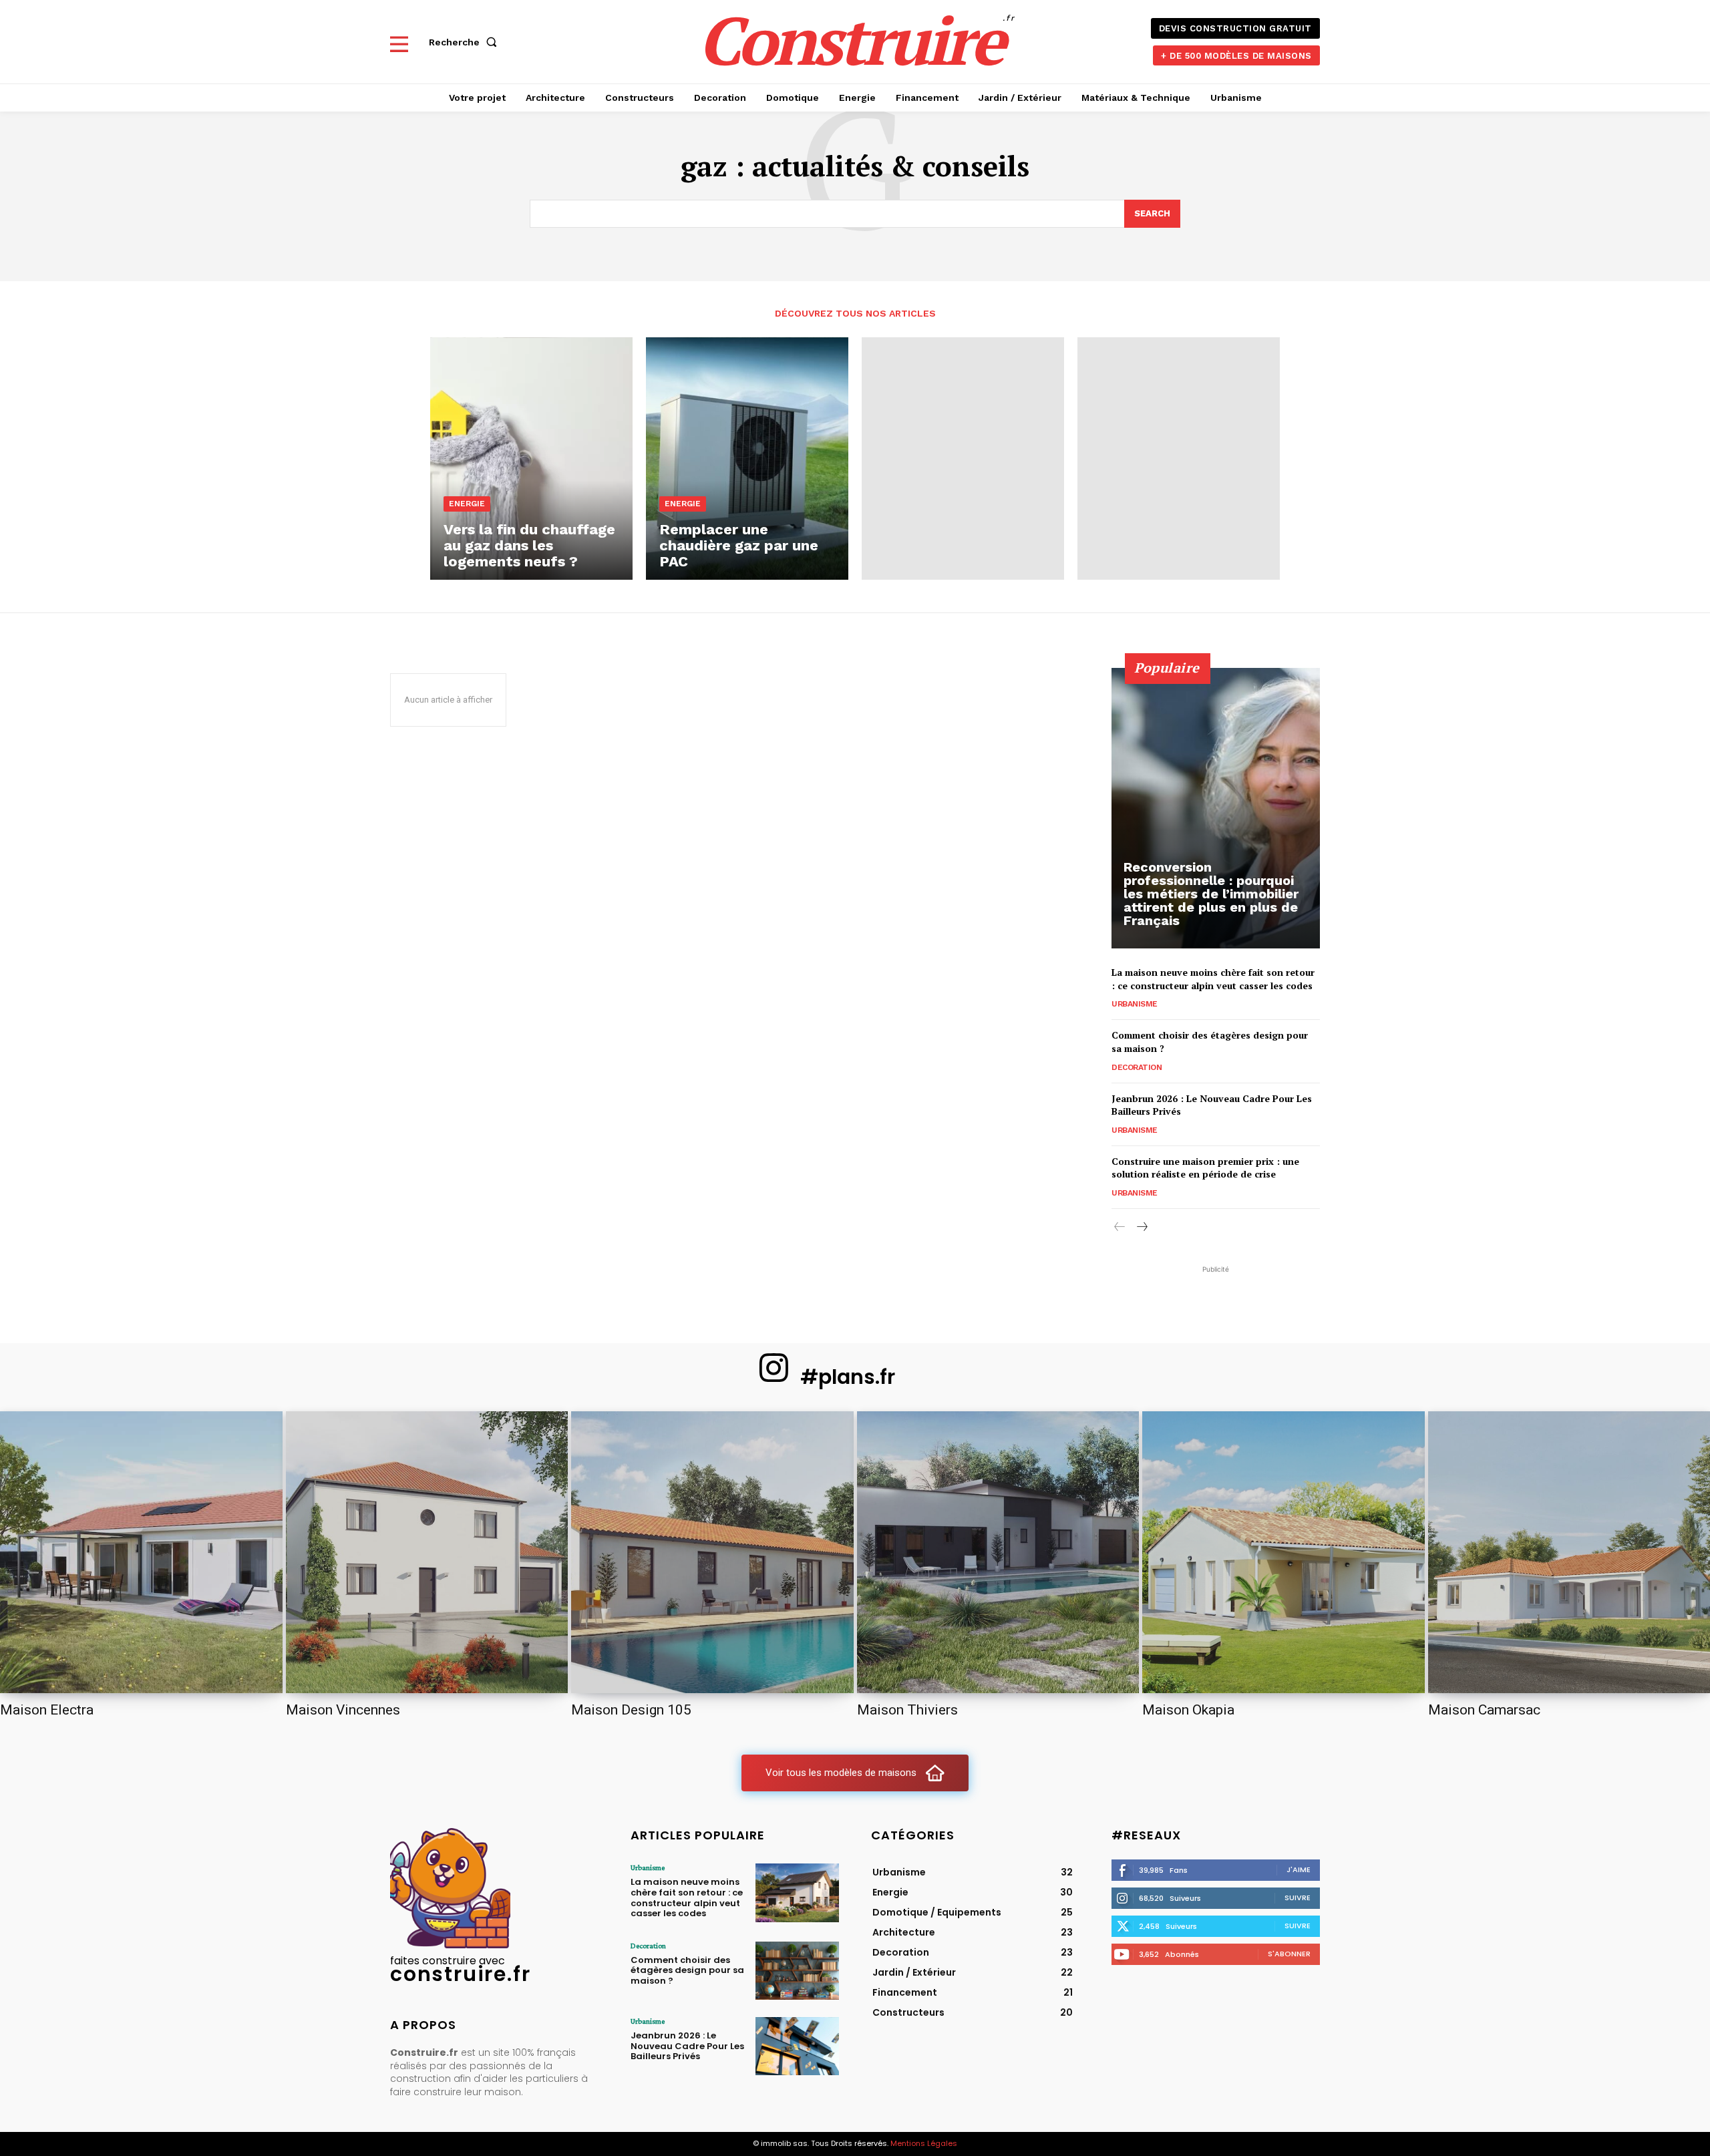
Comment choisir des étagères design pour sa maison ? (687, 1970)
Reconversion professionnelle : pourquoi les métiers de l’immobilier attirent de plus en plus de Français (1211, 894)
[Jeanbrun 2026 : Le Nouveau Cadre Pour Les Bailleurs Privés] (797, 2046)
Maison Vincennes (343, 1710)
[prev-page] (1120, 1227)
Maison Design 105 (631, 1710)
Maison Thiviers (907, 1710)
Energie (467, 504)
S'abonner (1289, 1954)
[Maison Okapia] (1284, 1553)
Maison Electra (47, 1710)
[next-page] (1141, 1227)
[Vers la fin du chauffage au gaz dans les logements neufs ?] (531, 459)
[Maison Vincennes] (427, 1553)
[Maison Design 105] (712, 1553)
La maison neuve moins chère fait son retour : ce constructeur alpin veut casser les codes (1213, 979)
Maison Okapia (1188, 1710)
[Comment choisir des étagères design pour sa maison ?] (797, 1971)
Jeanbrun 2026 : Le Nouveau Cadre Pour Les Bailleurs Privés (687, 2046)
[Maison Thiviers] (998, 1553)
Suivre (1298, 1898)
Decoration (1137, 1067)
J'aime (1299, 1869)
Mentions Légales (924, 2143)
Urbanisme (1135, 1004)
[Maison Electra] (141, 1553)
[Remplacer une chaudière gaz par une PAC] (747, 459)
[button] (466, 42)
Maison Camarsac (1484, 1710)
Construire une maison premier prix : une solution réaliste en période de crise (1205, 1168)
